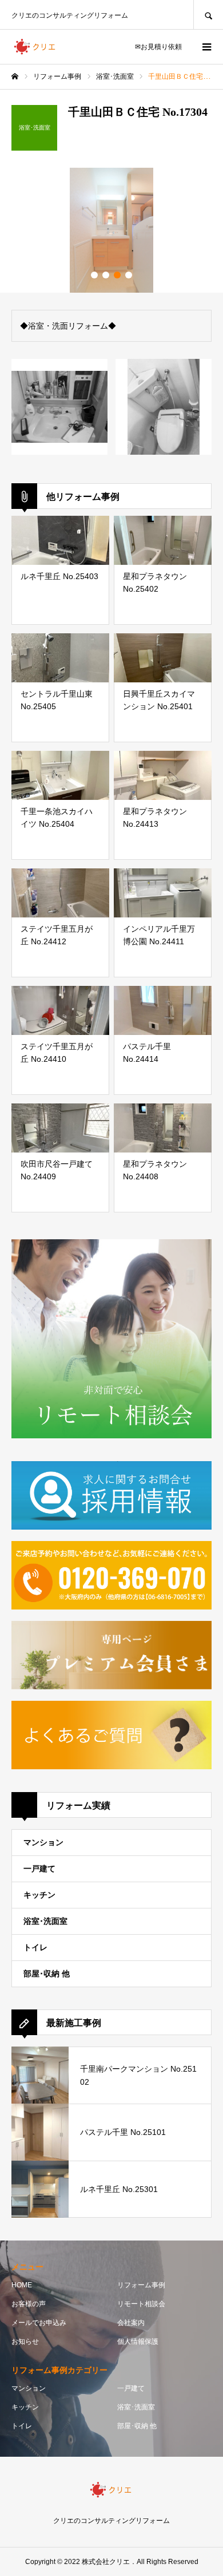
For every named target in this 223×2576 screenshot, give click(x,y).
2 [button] (106, 275)
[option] (111, 230)
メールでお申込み (39, 2323)
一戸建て (39, 1869)
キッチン (39, 1895)
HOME (22, 2285)
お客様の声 (29, 2304)
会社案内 (131, 2323)
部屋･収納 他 (47, 1974)
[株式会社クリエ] (35, 47)
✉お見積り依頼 (158, 47)
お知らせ (25, 2342)
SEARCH (208, 15)
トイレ (35, 1947)
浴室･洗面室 (45, 1921)
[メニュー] (206, 47)
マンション (43, 1842)
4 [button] (129, 275)
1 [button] (94, 275)
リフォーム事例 (141, 2285)
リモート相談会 (141, 2304)
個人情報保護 (138, 2342)
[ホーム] (15, 76)
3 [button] (117, 275)
